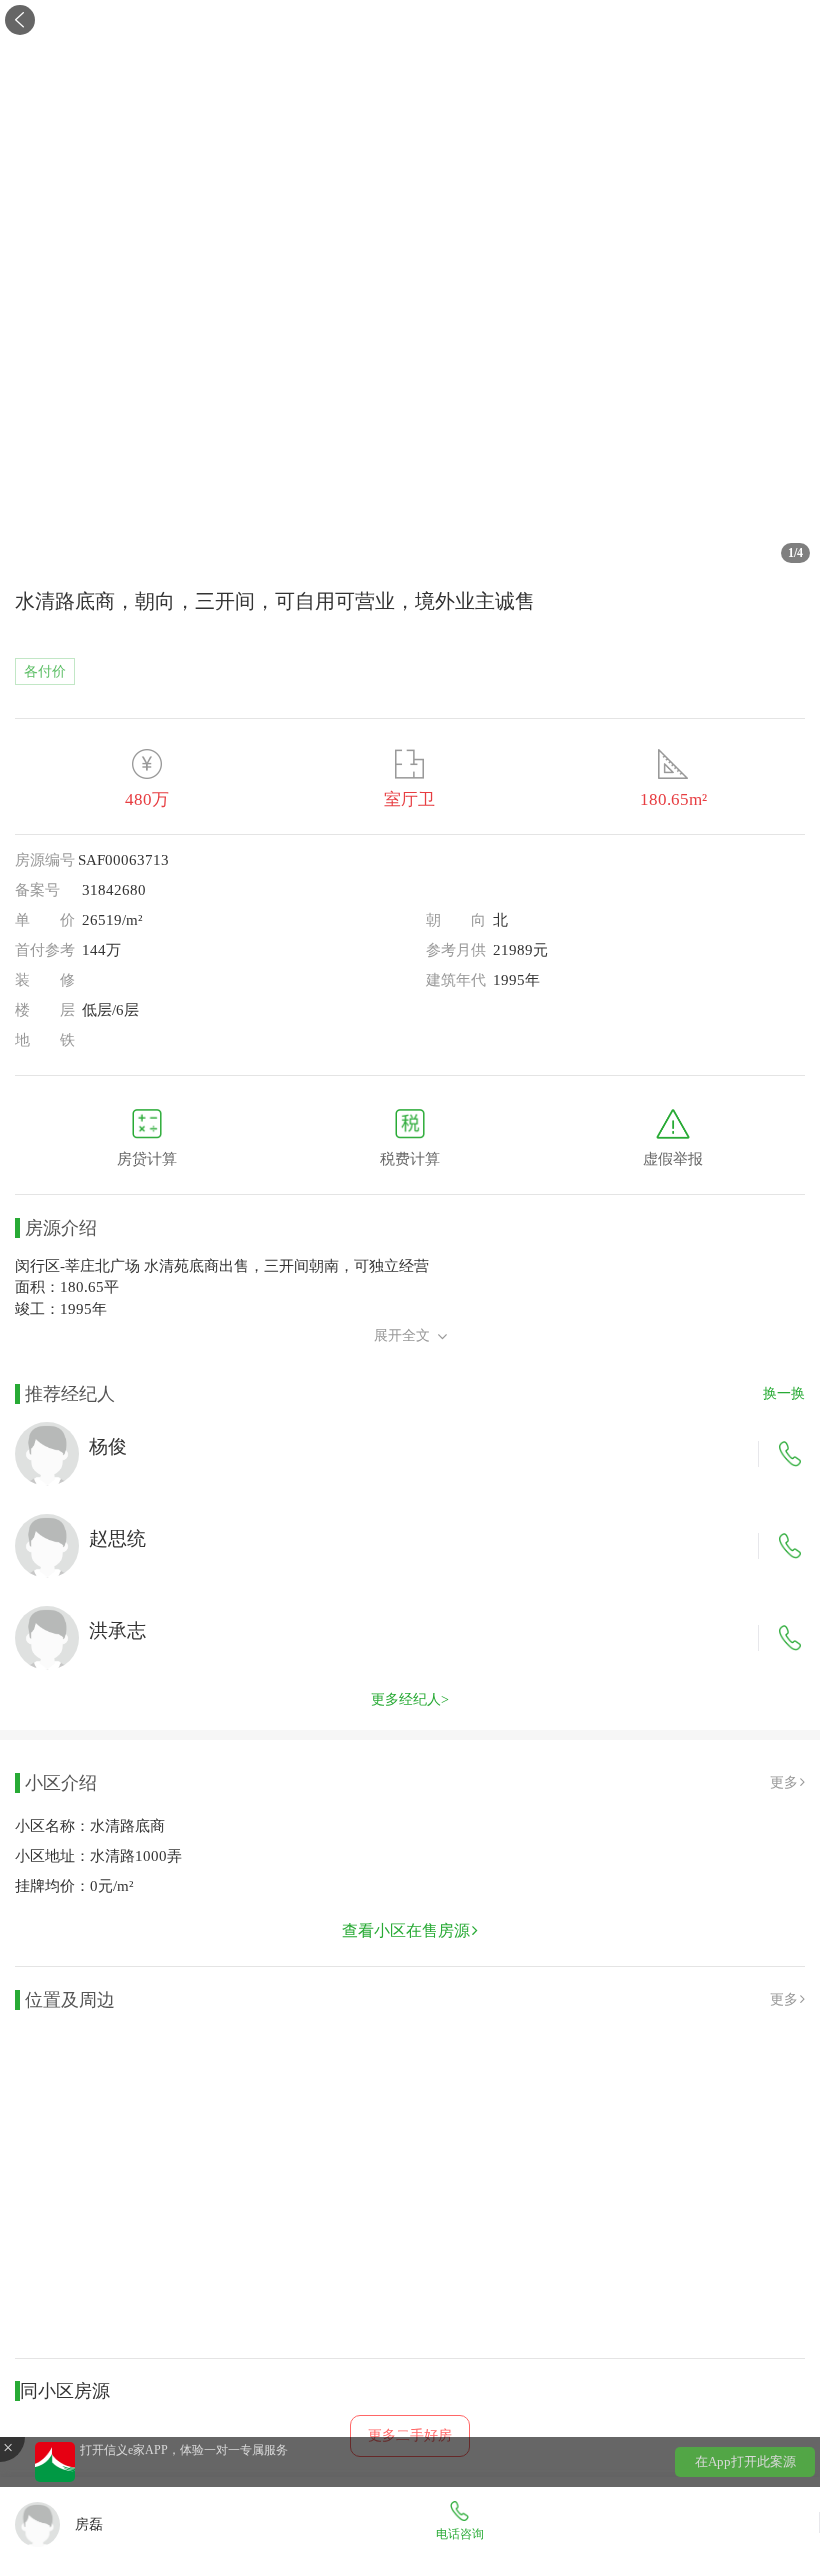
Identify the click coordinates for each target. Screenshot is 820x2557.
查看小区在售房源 (406, 1930)
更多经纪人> (410, 1699)
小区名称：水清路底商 (90, 1826)
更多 (784, 1782)
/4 (795, 553)
